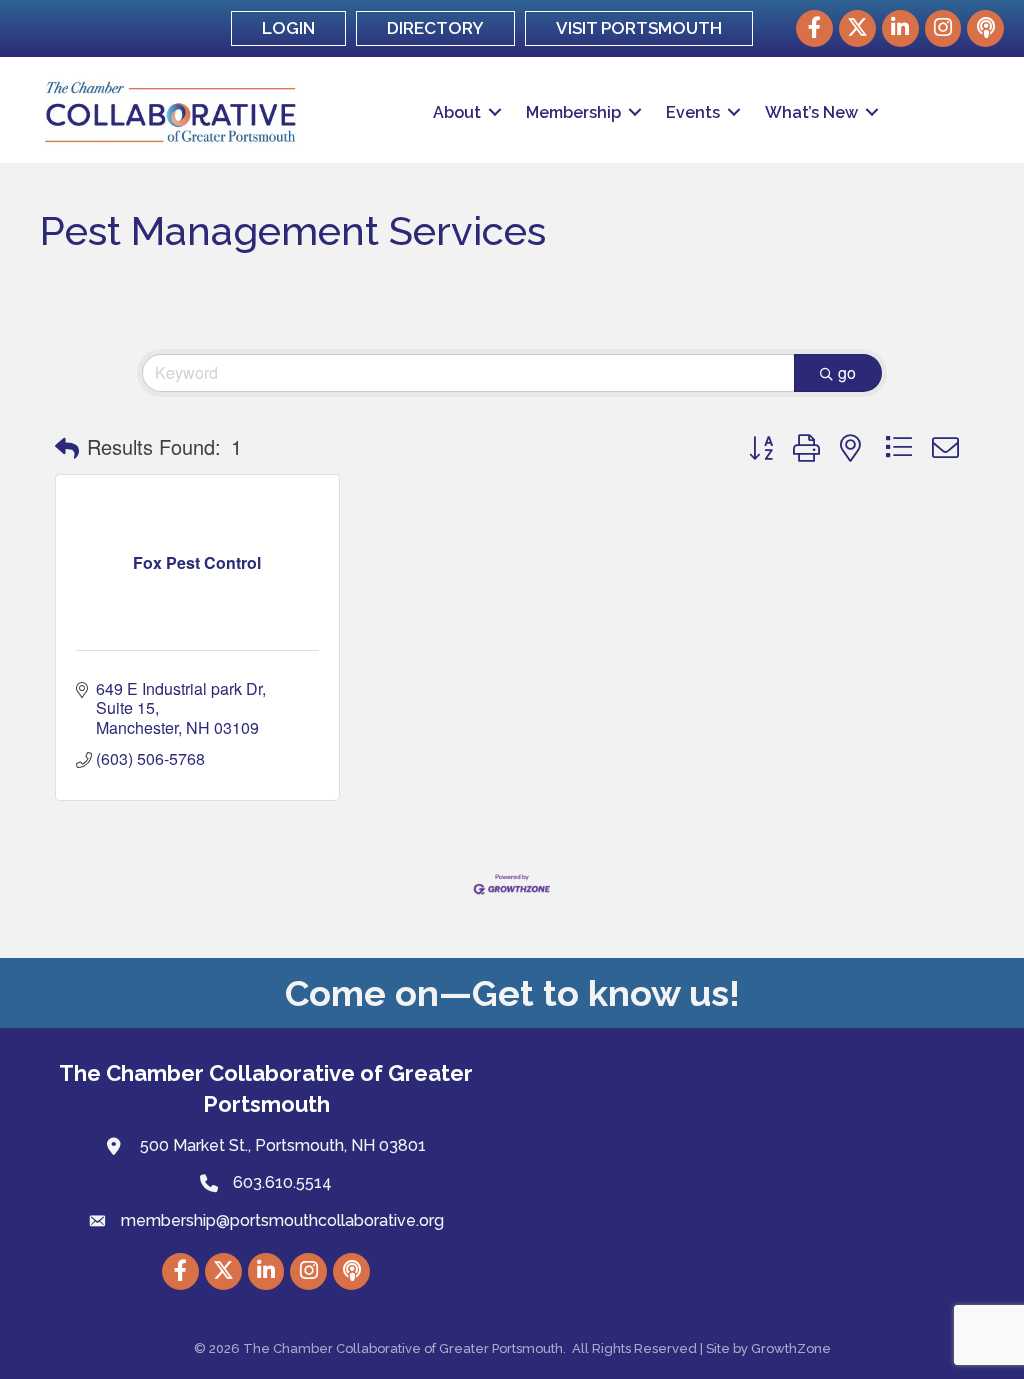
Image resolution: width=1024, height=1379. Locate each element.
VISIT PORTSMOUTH (639, 28)
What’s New (811, 112)
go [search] (847, 372)
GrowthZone (791, 1348)
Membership (573, 112)
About (457, 112)
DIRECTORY (435, 28)
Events (693, 112)
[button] (67, 447)
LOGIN (288, 28)
